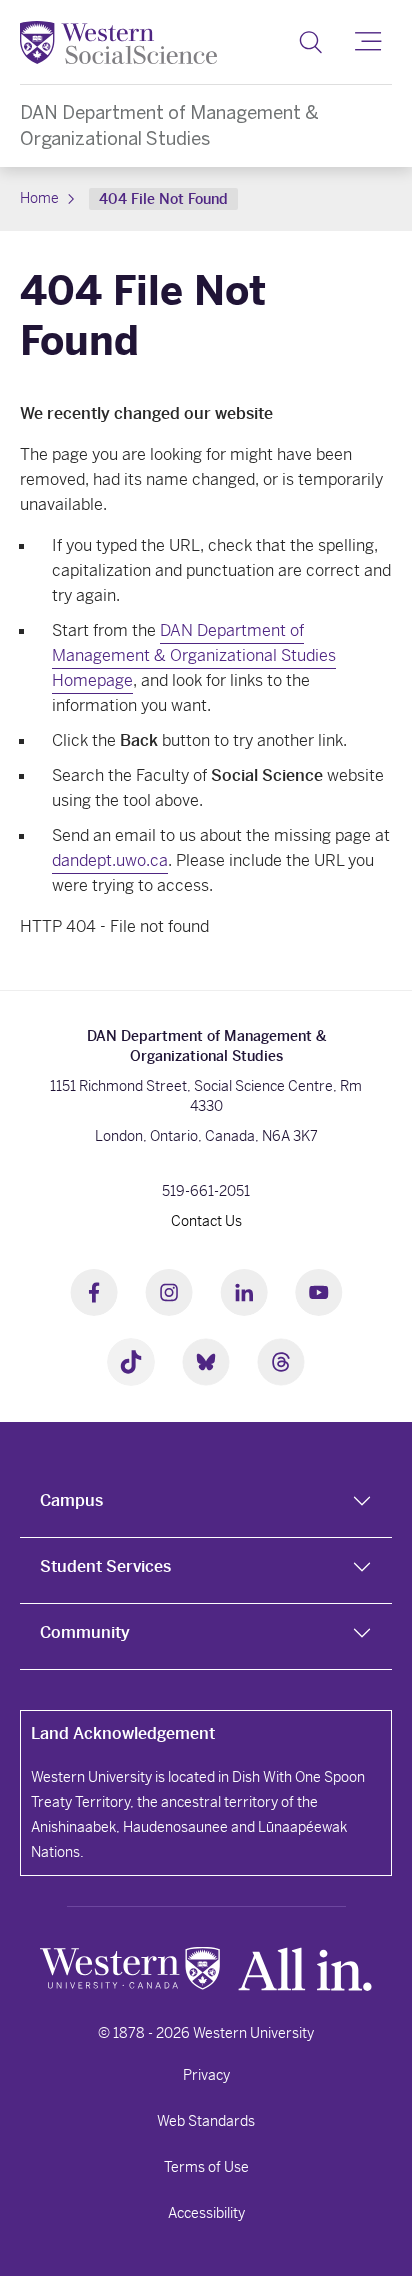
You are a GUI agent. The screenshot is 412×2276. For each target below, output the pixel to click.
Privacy (206, 2075)
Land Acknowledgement (123, 1733)
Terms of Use (206, 2167)
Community (85, 1632)
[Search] (310, 42)
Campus (71, 1500)
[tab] (206, 1505)
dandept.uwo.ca (110, 860)
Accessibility (206, 2213)
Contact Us (206, 1221)
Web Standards (206, 2121)
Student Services (105, 1566)
